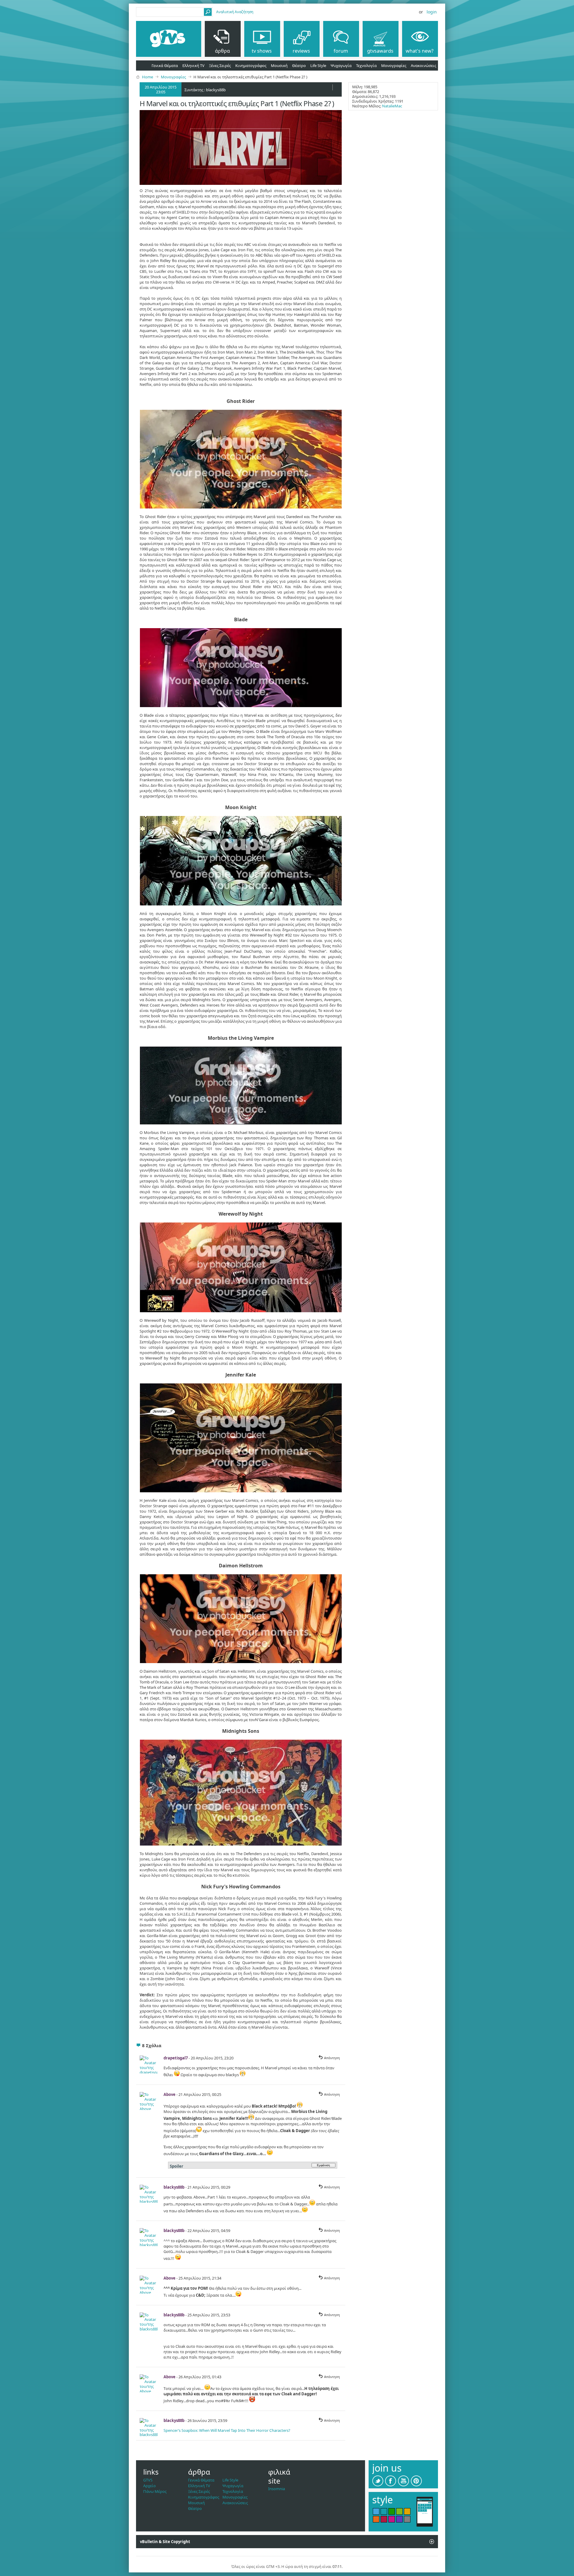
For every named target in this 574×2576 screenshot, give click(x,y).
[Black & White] (407, 2519)
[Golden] (407, 2511)
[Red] (384, 2519)
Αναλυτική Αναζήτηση (235, 12)
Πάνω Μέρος (155, 2491)
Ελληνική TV (193, 66)
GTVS (148, 2480)
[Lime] (399, 2511)
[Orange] (376, 2519)
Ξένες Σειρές (220, 66)
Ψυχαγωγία (341, 66)
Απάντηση (332, 2058)
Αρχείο (149, 2486)
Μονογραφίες (394, 66)
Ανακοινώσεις (423, 66)
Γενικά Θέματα (165, 66)
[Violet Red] (392, 2519)
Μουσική (279, 66)
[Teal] (384, 2511)
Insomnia (277, 2489)
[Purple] (399, 2519)
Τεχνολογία (366, 66)
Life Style (318, 66)
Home (148, 77)
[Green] (392, 2511)
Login (432, 12)
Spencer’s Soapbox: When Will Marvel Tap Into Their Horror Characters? (227, 2430)
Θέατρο (299, 66)
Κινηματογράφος (251, 66)
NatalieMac (392, 106)
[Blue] (376, 2511)
